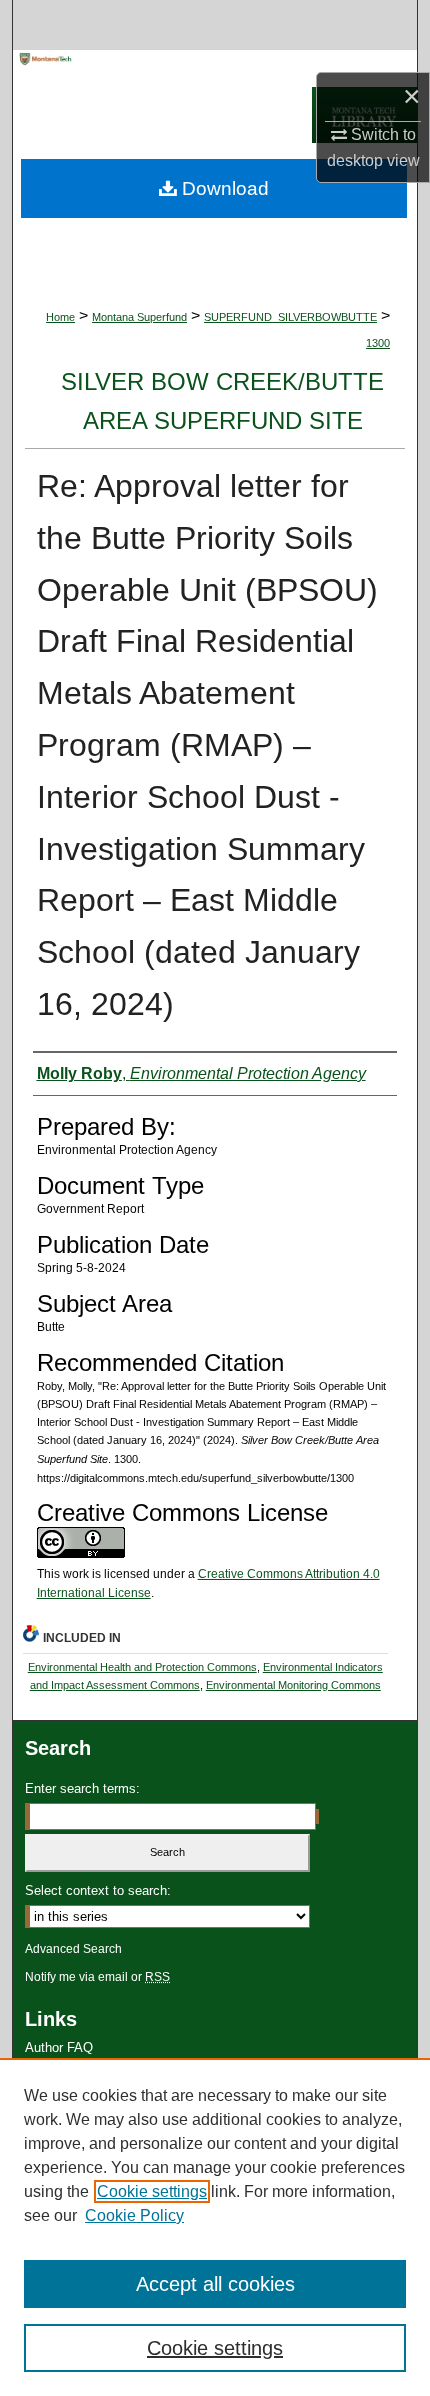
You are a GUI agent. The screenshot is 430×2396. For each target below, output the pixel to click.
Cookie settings (152, 2191)
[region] (215, 2227)
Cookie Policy (134, 2215)
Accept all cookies (215, 2284)
